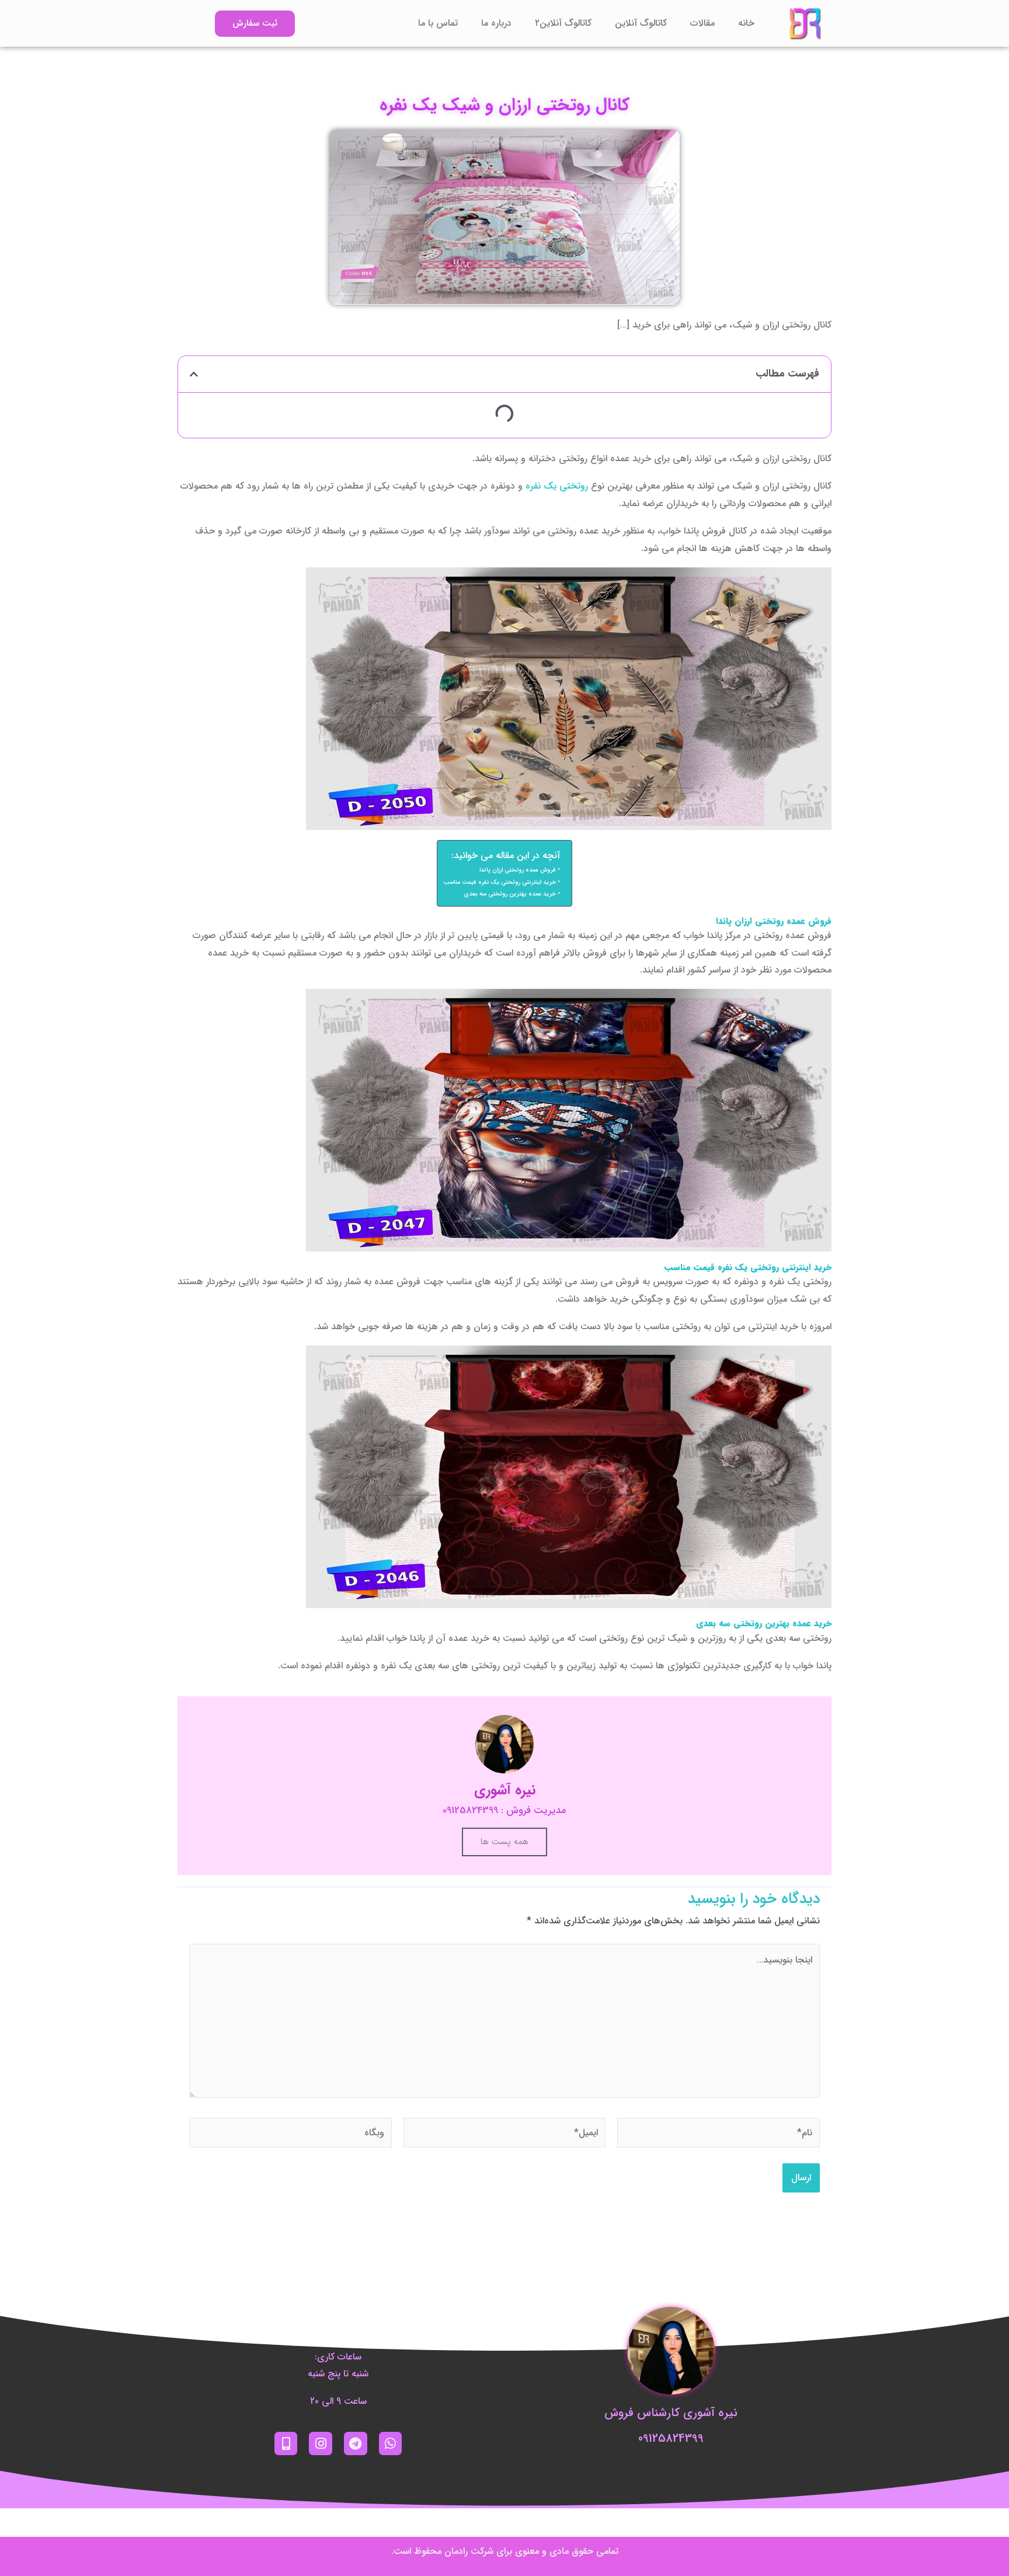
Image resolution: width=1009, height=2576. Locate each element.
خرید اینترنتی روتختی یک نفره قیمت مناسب (500, 882)
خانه (746, 23)
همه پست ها (505, 1842)
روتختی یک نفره (557, 486)
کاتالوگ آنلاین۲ (563, 23)
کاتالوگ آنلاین (641, 23)
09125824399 (671, 2439)
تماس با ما (438, 23)
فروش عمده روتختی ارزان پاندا (518, 870)
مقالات (702, 23)
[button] (194, 374)
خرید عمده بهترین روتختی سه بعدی (510, 894)
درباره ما (496, 23)
